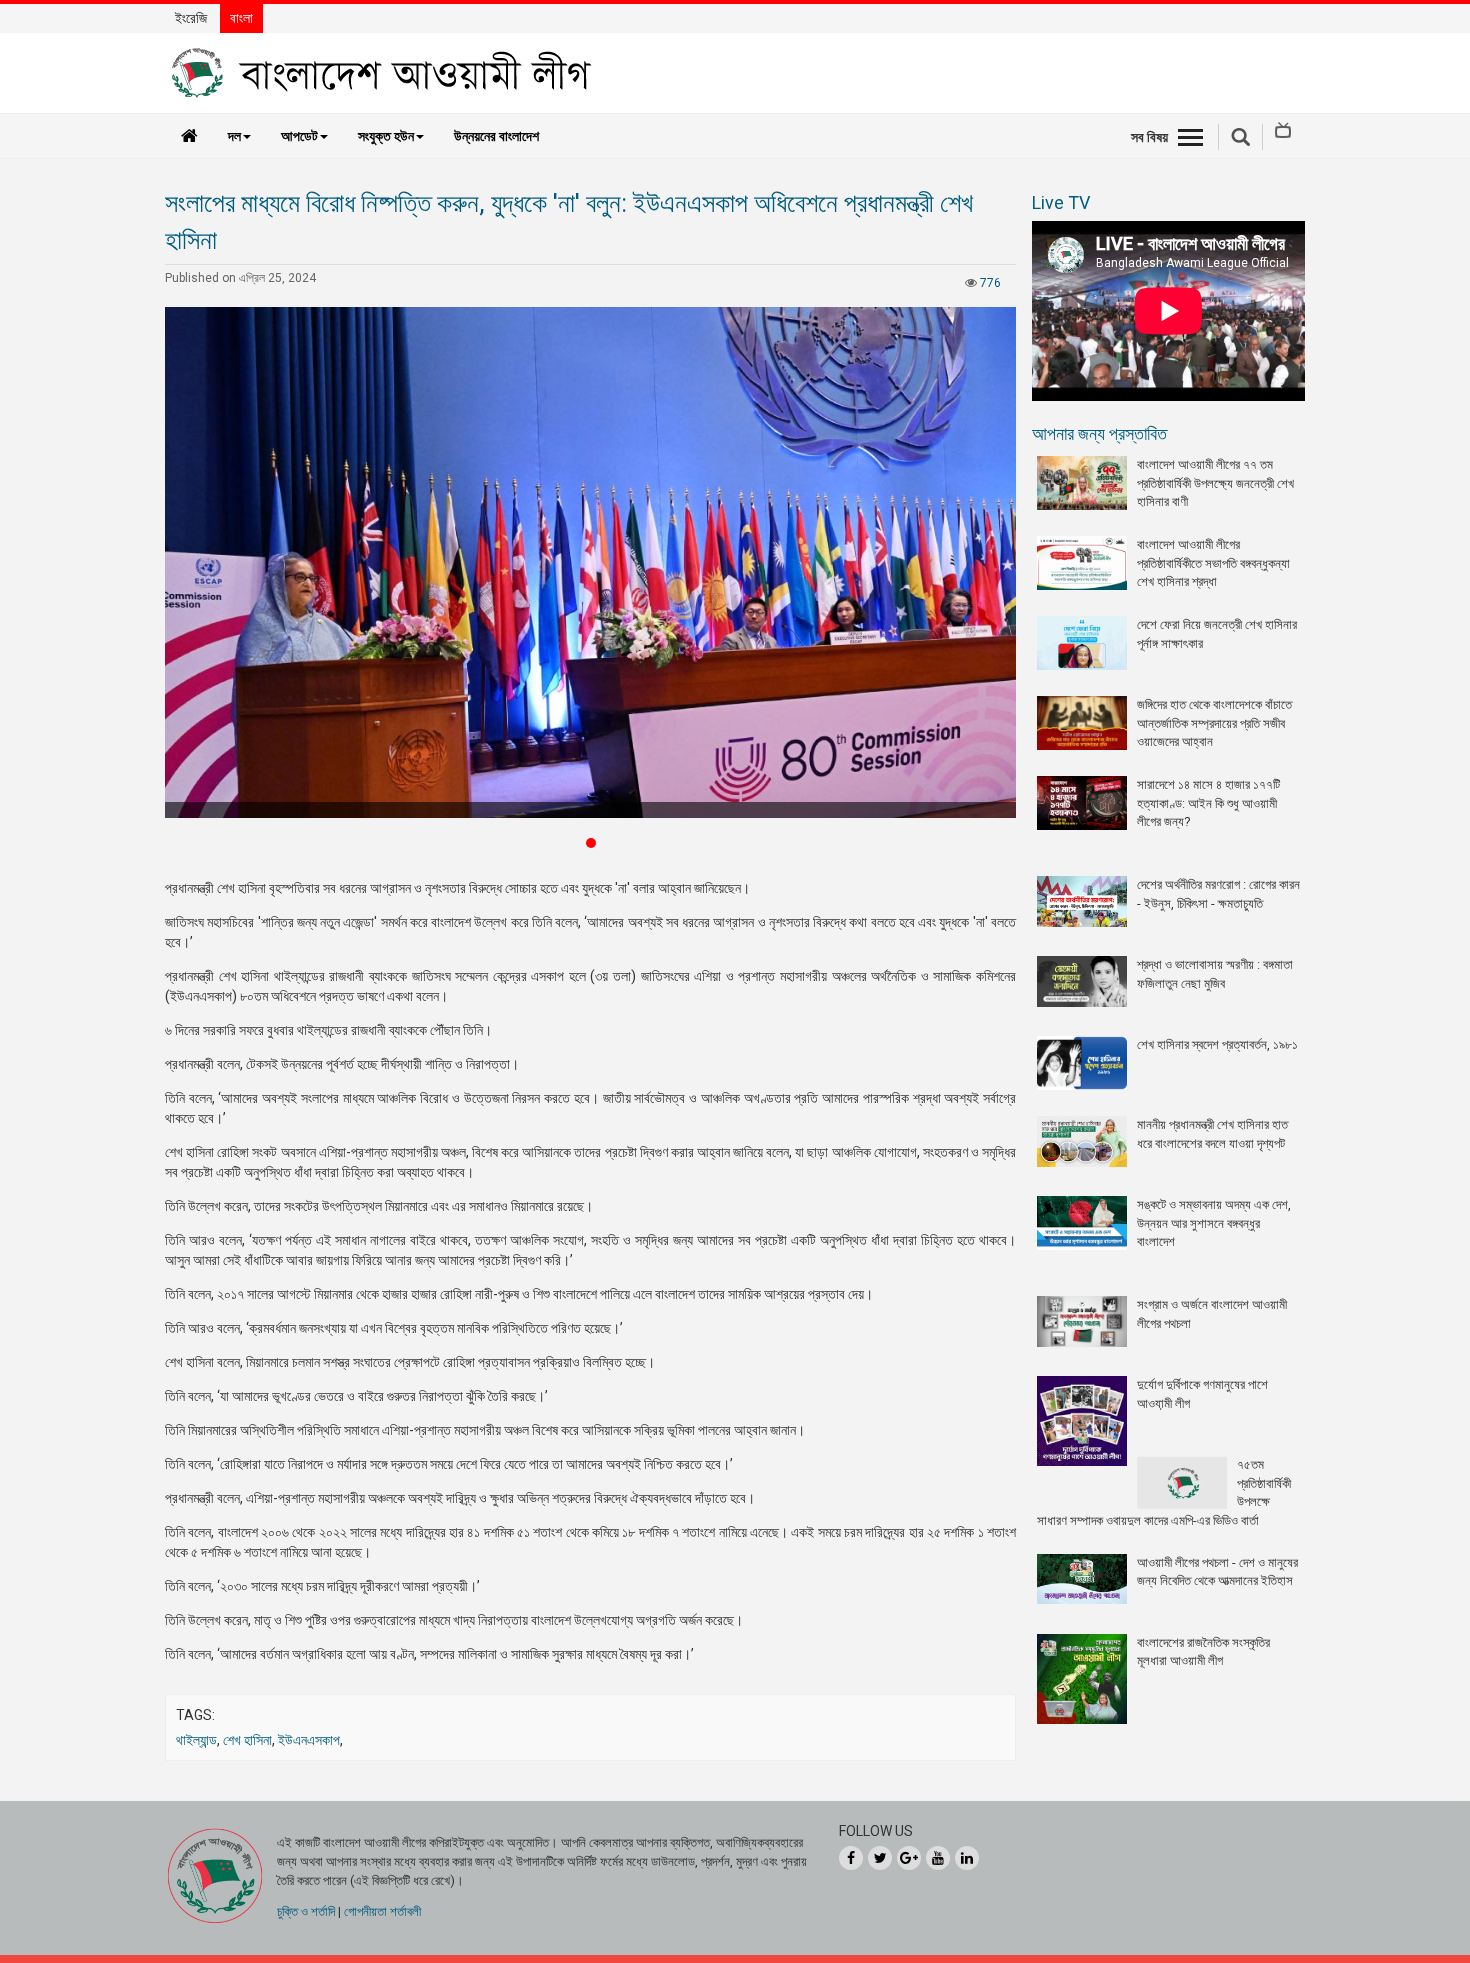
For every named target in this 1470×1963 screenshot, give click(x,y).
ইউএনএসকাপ (309, 1740)
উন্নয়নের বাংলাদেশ (496, 136)
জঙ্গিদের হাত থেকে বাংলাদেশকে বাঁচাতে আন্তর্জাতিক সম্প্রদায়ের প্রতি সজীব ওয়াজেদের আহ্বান (1214, 723)
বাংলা (241, 18)
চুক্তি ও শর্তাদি (306, 1911)
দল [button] (234, 136)
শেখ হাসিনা (247, 1740)
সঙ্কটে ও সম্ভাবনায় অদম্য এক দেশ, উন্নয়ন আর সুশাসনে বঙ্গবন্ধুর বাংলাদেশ (1214, 1223)
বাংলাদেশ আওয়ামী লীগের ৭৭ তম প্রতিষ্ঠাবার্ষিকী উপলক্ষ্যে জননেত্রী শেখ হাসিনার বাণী (1215, 483)
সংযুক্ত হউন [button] (386, 136)
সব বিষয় (1149, 137)
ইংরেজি (191, 18)
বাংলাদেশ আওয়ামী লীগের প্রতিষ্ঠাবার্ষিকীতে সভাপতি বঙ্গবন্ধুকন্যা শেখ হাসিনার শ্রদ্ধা (1213, 563)
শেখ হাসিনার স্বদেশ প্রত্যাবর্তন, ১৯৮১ (1217, 1044)
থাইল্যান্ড (196, 1740)
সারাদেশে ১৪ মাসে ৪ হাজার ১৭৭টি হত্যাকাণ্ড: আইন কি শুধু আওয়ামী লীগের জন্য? (1208, 803)
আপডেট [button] (299, 136)
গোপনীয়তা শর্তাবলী (382, 1911)
